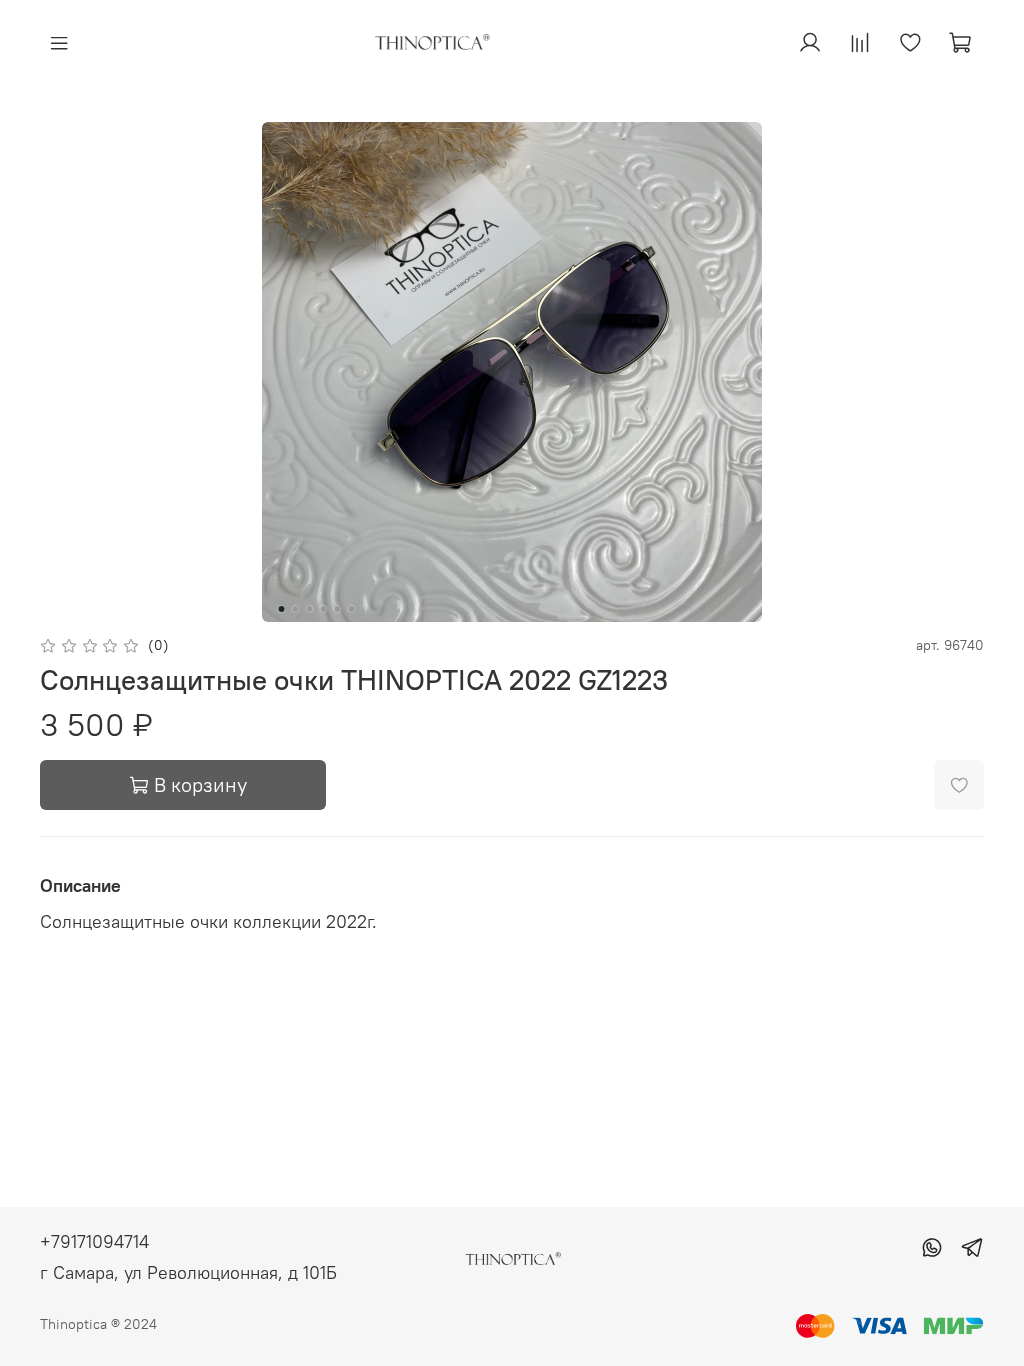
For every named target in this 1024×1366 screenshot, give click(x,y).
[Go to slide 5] (338, 609)
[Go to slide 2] (296, 609)
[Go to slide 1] (282, 609)
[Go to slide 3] (310, 609)
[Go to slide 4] (324, 609)
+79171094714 (94, 1241)
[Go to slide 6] (352, 609)
